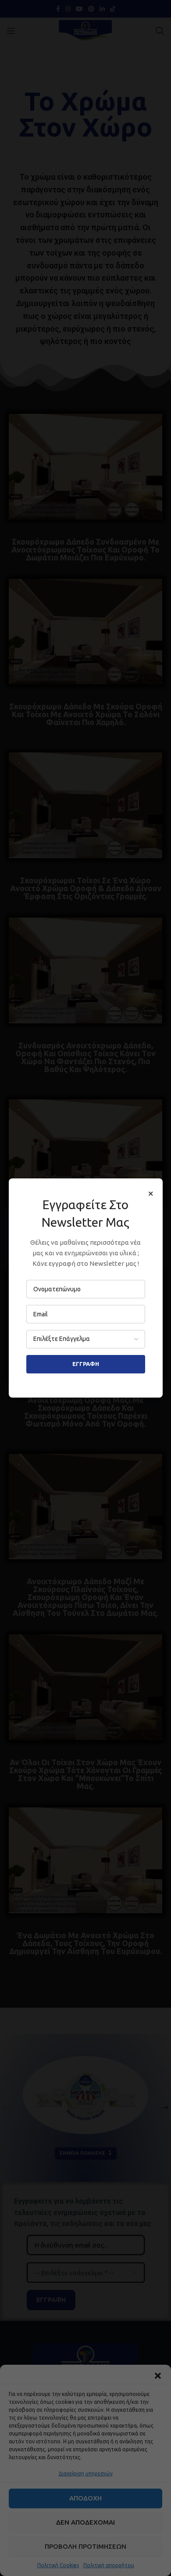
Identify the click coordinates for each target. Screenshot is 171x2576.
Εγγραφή (86, 1364)
